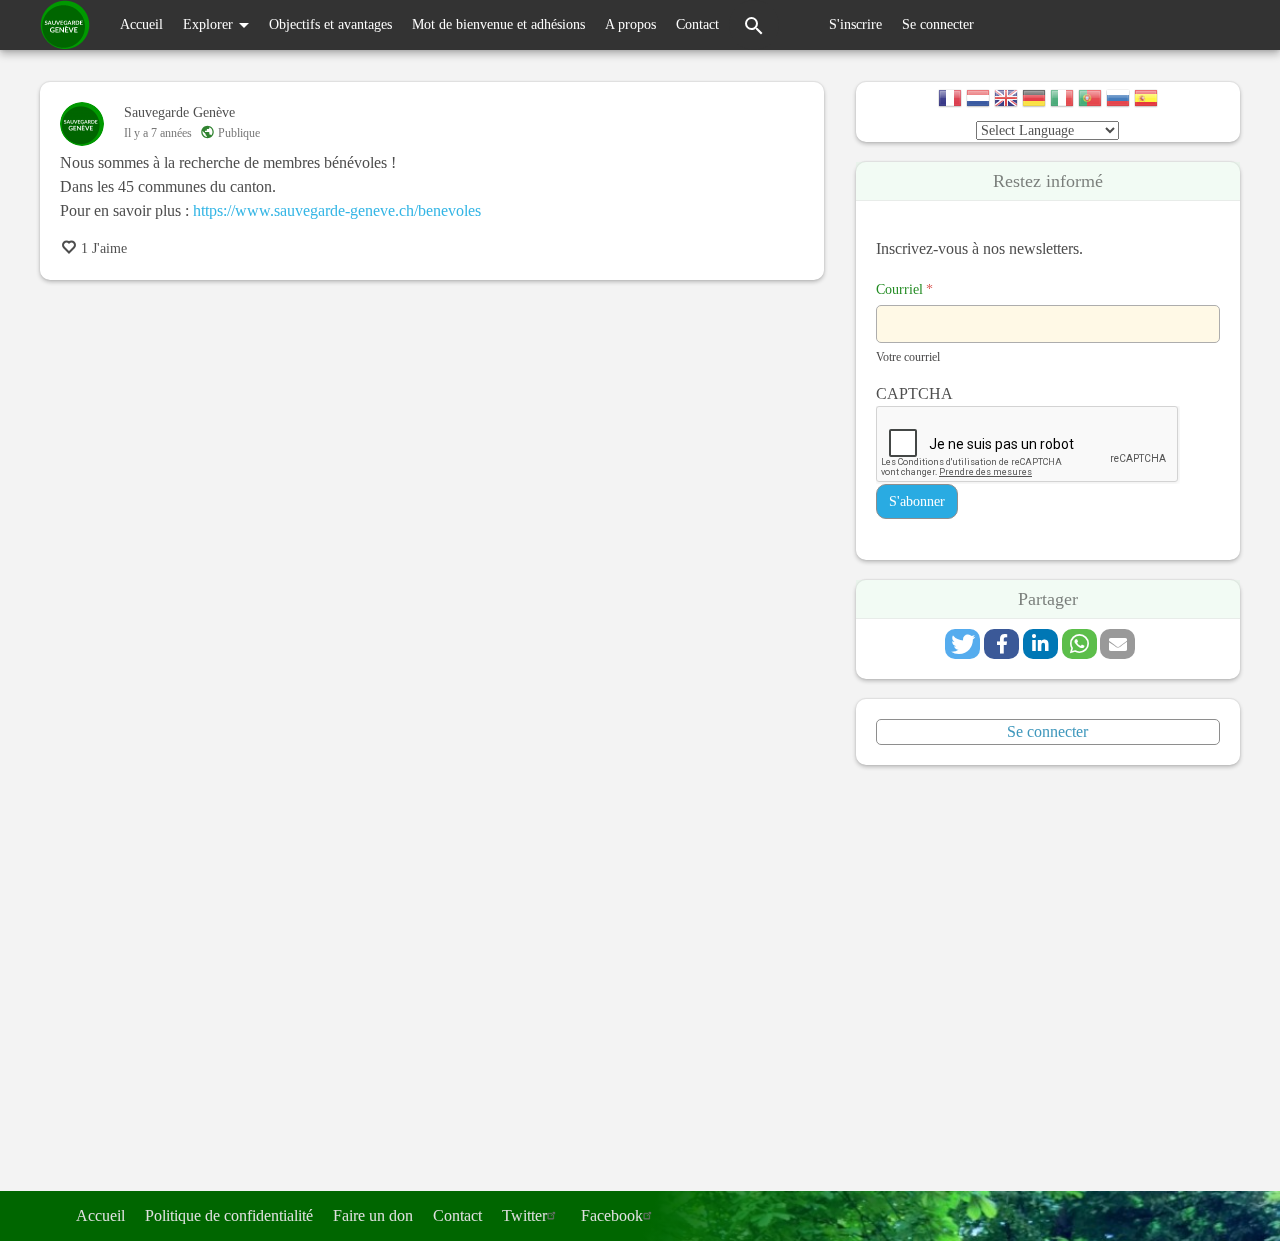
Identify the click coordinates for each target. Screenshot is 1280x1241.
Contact (697, 24)
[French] (950, 100)
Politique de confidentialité (229, 1215)
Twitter (524, 1215)
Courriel (904, 289)
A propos (630, 24)
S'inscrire (855, 24)
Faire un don (373, 1215)
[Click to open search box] (754, 25)
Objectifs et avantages (330, 24)
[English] (1006, 100)
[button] (962, 644)
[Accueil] (65, 25)
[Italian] (1062, 100)
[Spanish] (1146, 100)
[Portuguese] (1090, 100)
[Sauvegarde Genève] (82, 124)
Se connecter (938, 24)
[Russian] (1118, 100)
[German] (1034, 100)
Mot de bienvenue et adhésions (498, 24)
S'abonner (917, 501)
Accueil (141, 24)
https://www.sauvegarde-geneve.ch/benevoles (337, 210)
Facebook (612, 1215)
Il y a (158, 133)
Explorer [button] (210, 24)
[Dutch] (978, 100)
